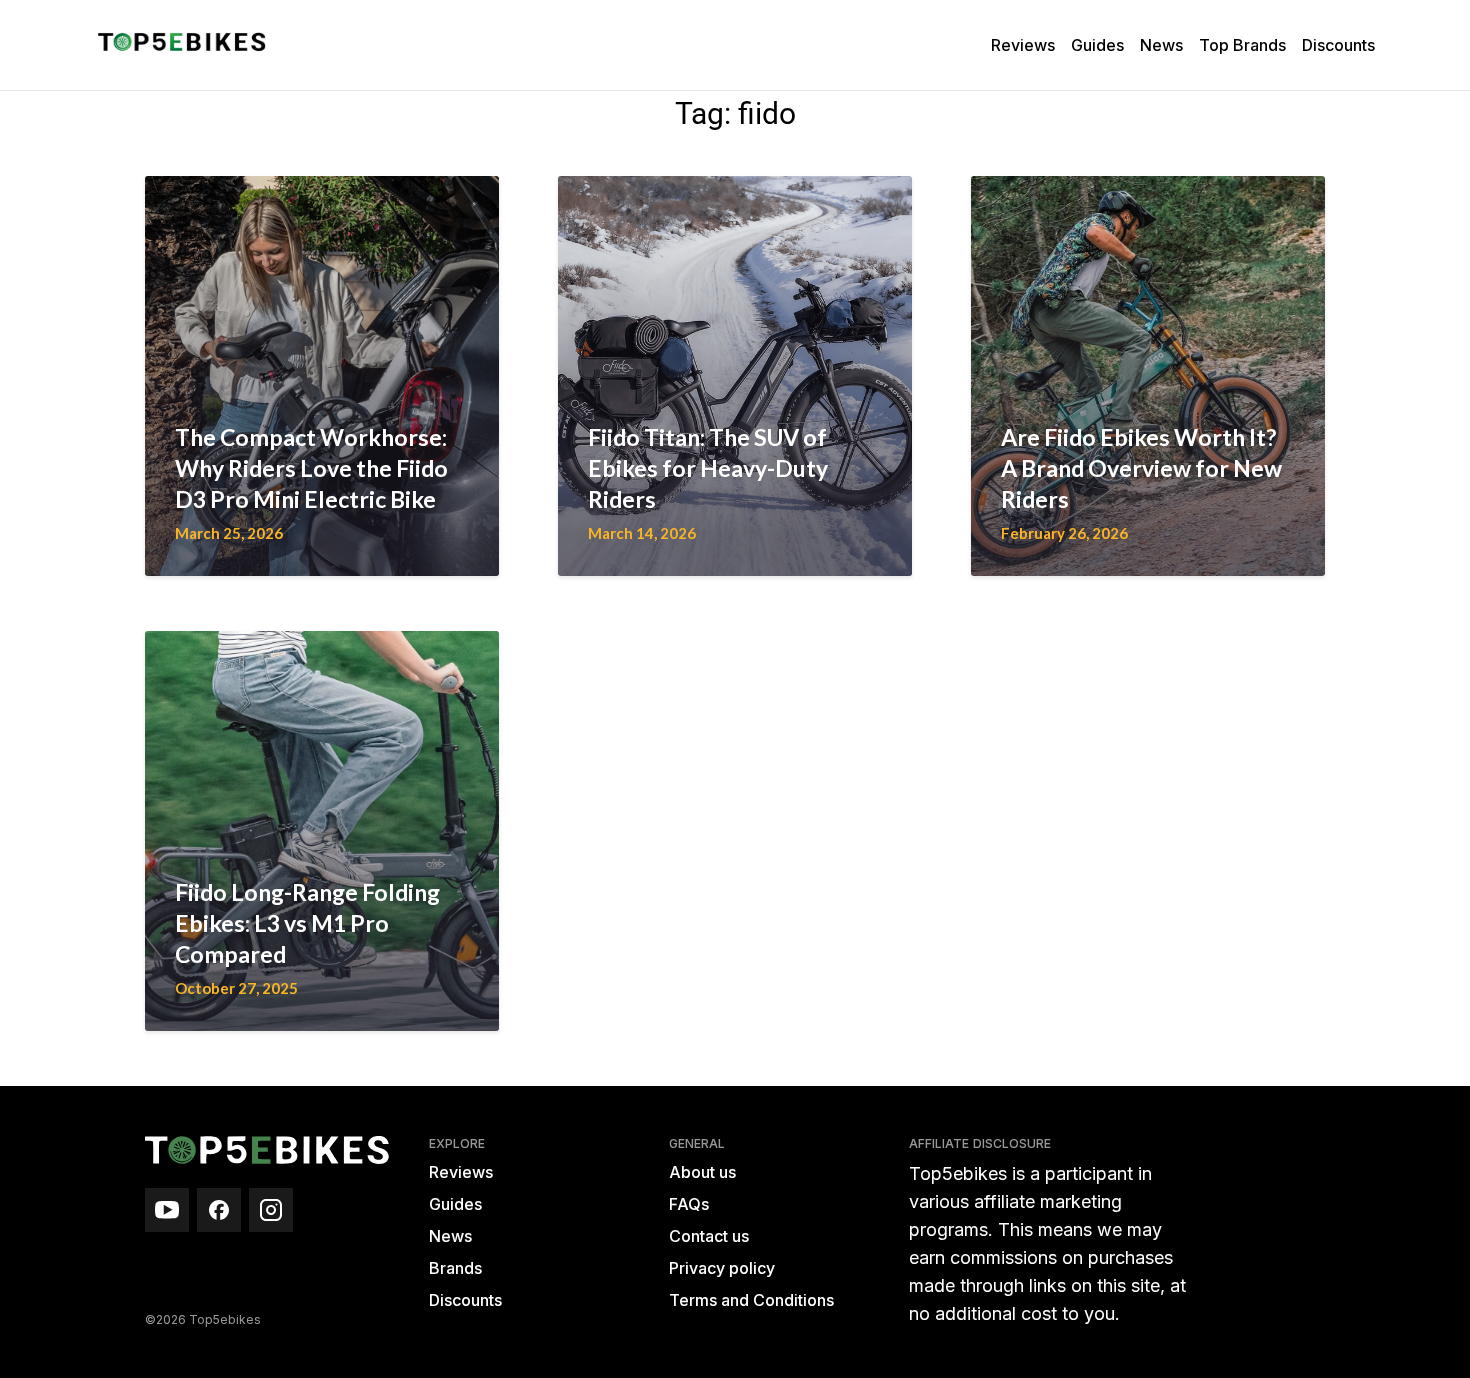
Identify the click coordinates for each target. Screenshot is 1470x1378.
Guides (1097, 45)
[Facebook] (219, 1210)
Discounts (1338, 45)
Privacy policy (722, 1268)
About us (702, 1172)
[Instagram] (271, 1210)
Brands (455, 1268)
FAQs (689, 1204)
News (1161, 45)
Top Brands (1242, 45)
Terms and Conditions (751, 1300)
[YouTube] (167, 1210)
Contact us (709, 1236)
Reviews (1023, 45)
